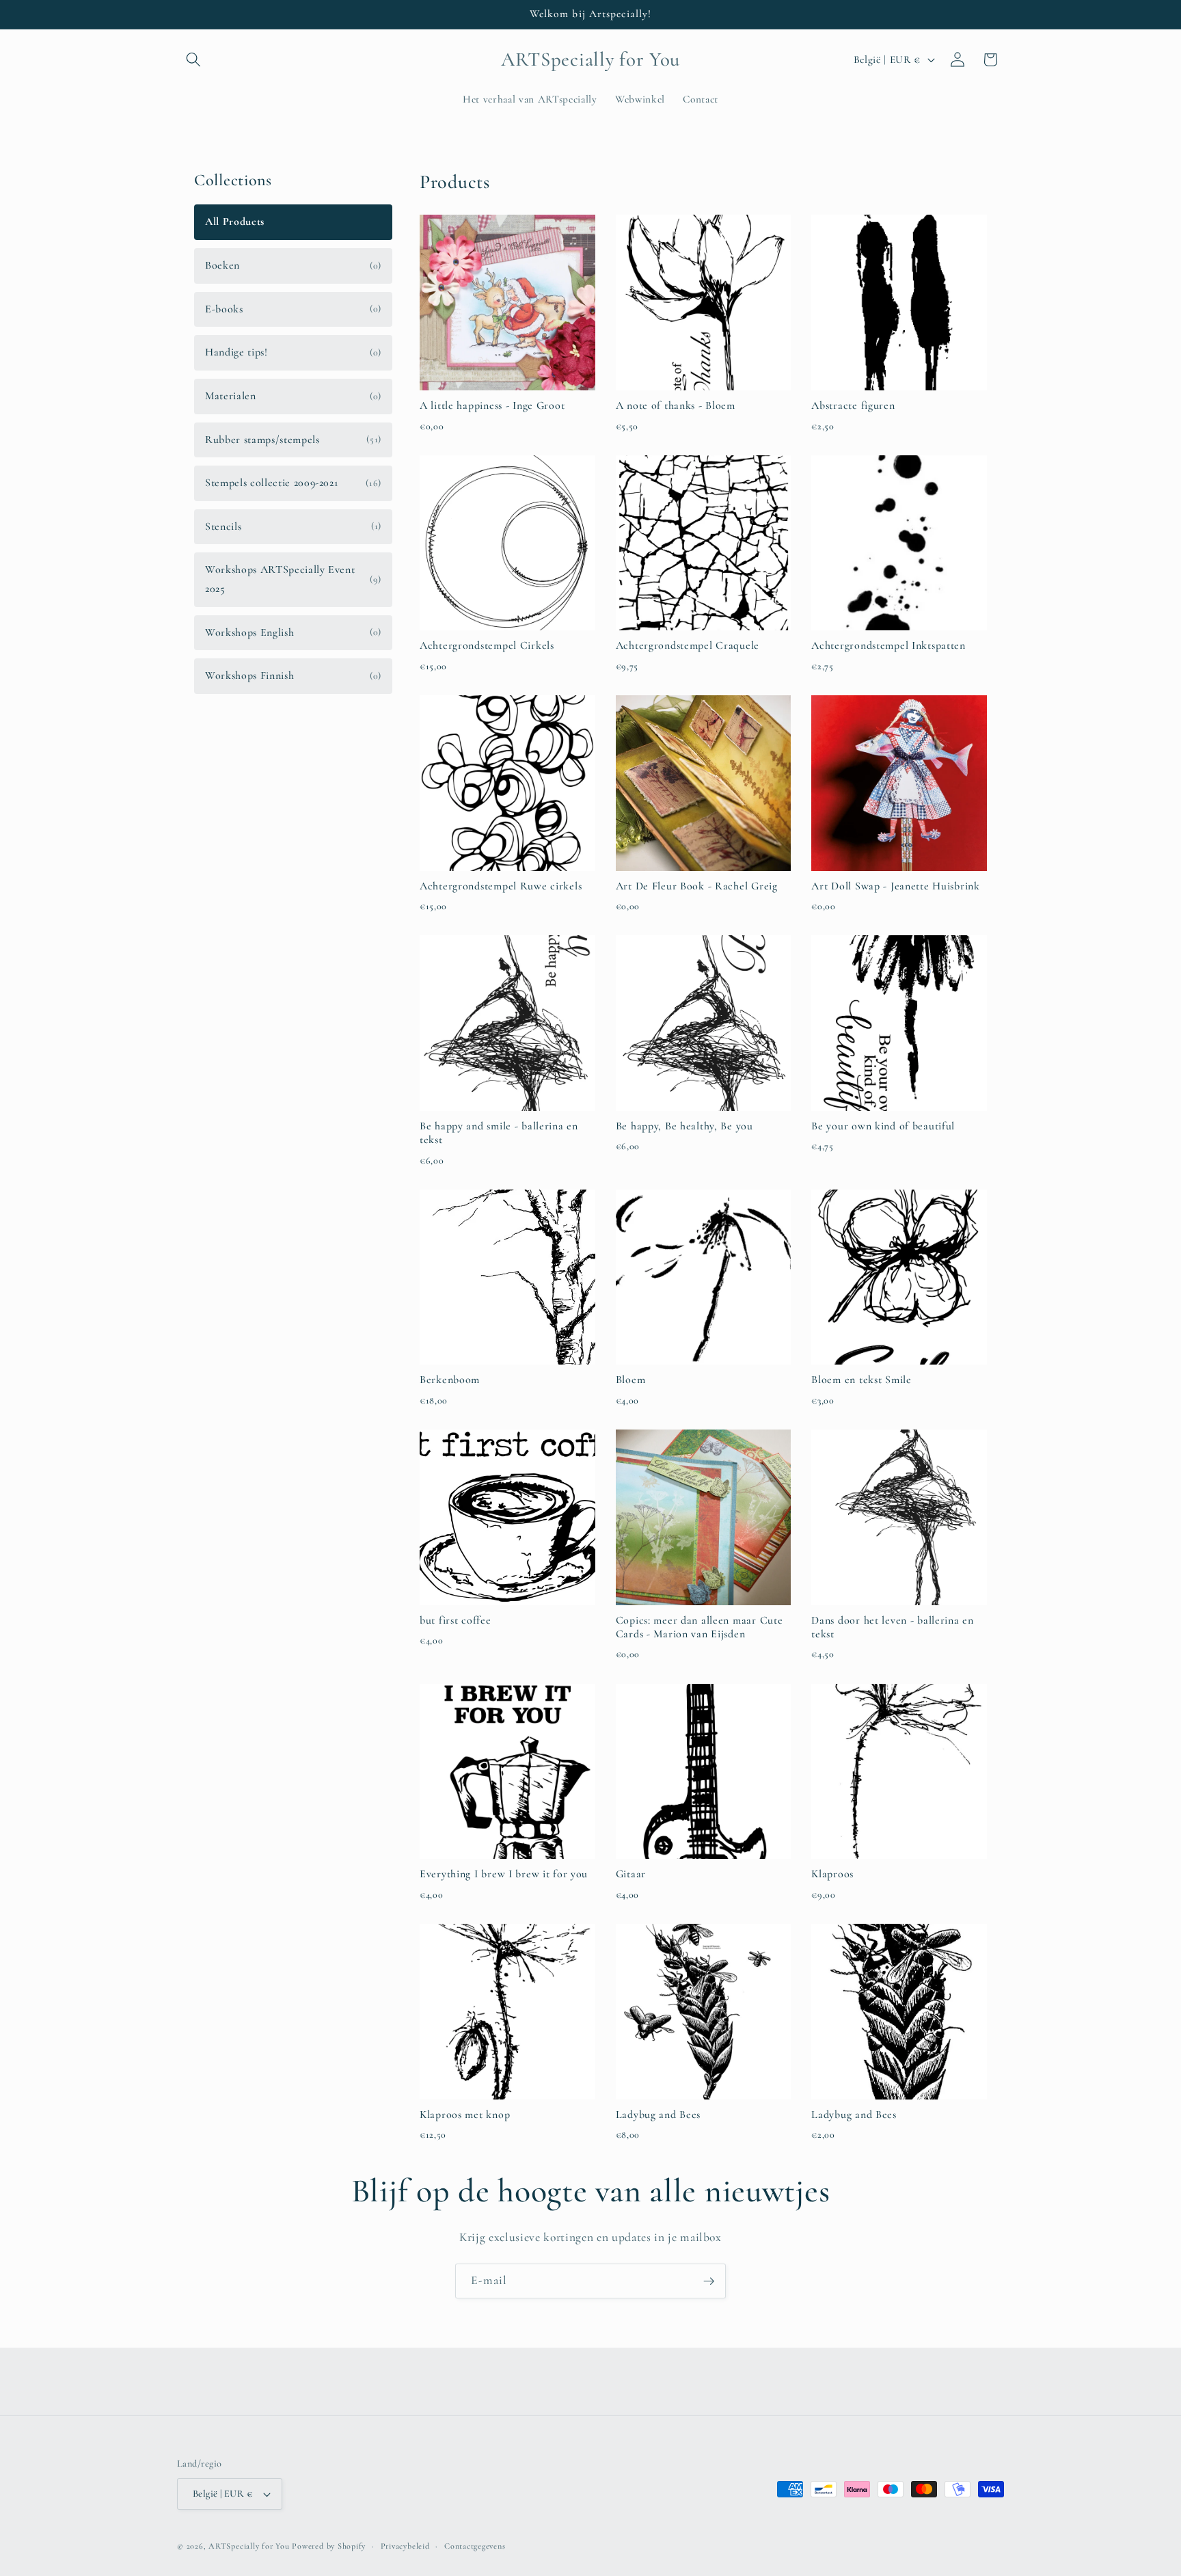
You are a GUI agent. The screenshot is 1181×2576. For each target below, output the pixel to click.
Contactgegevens (475, 2546)
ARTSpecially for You (249, 2546)
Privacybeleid (405, 2546)
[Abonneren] (709, 2281)
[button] (193, 59)
